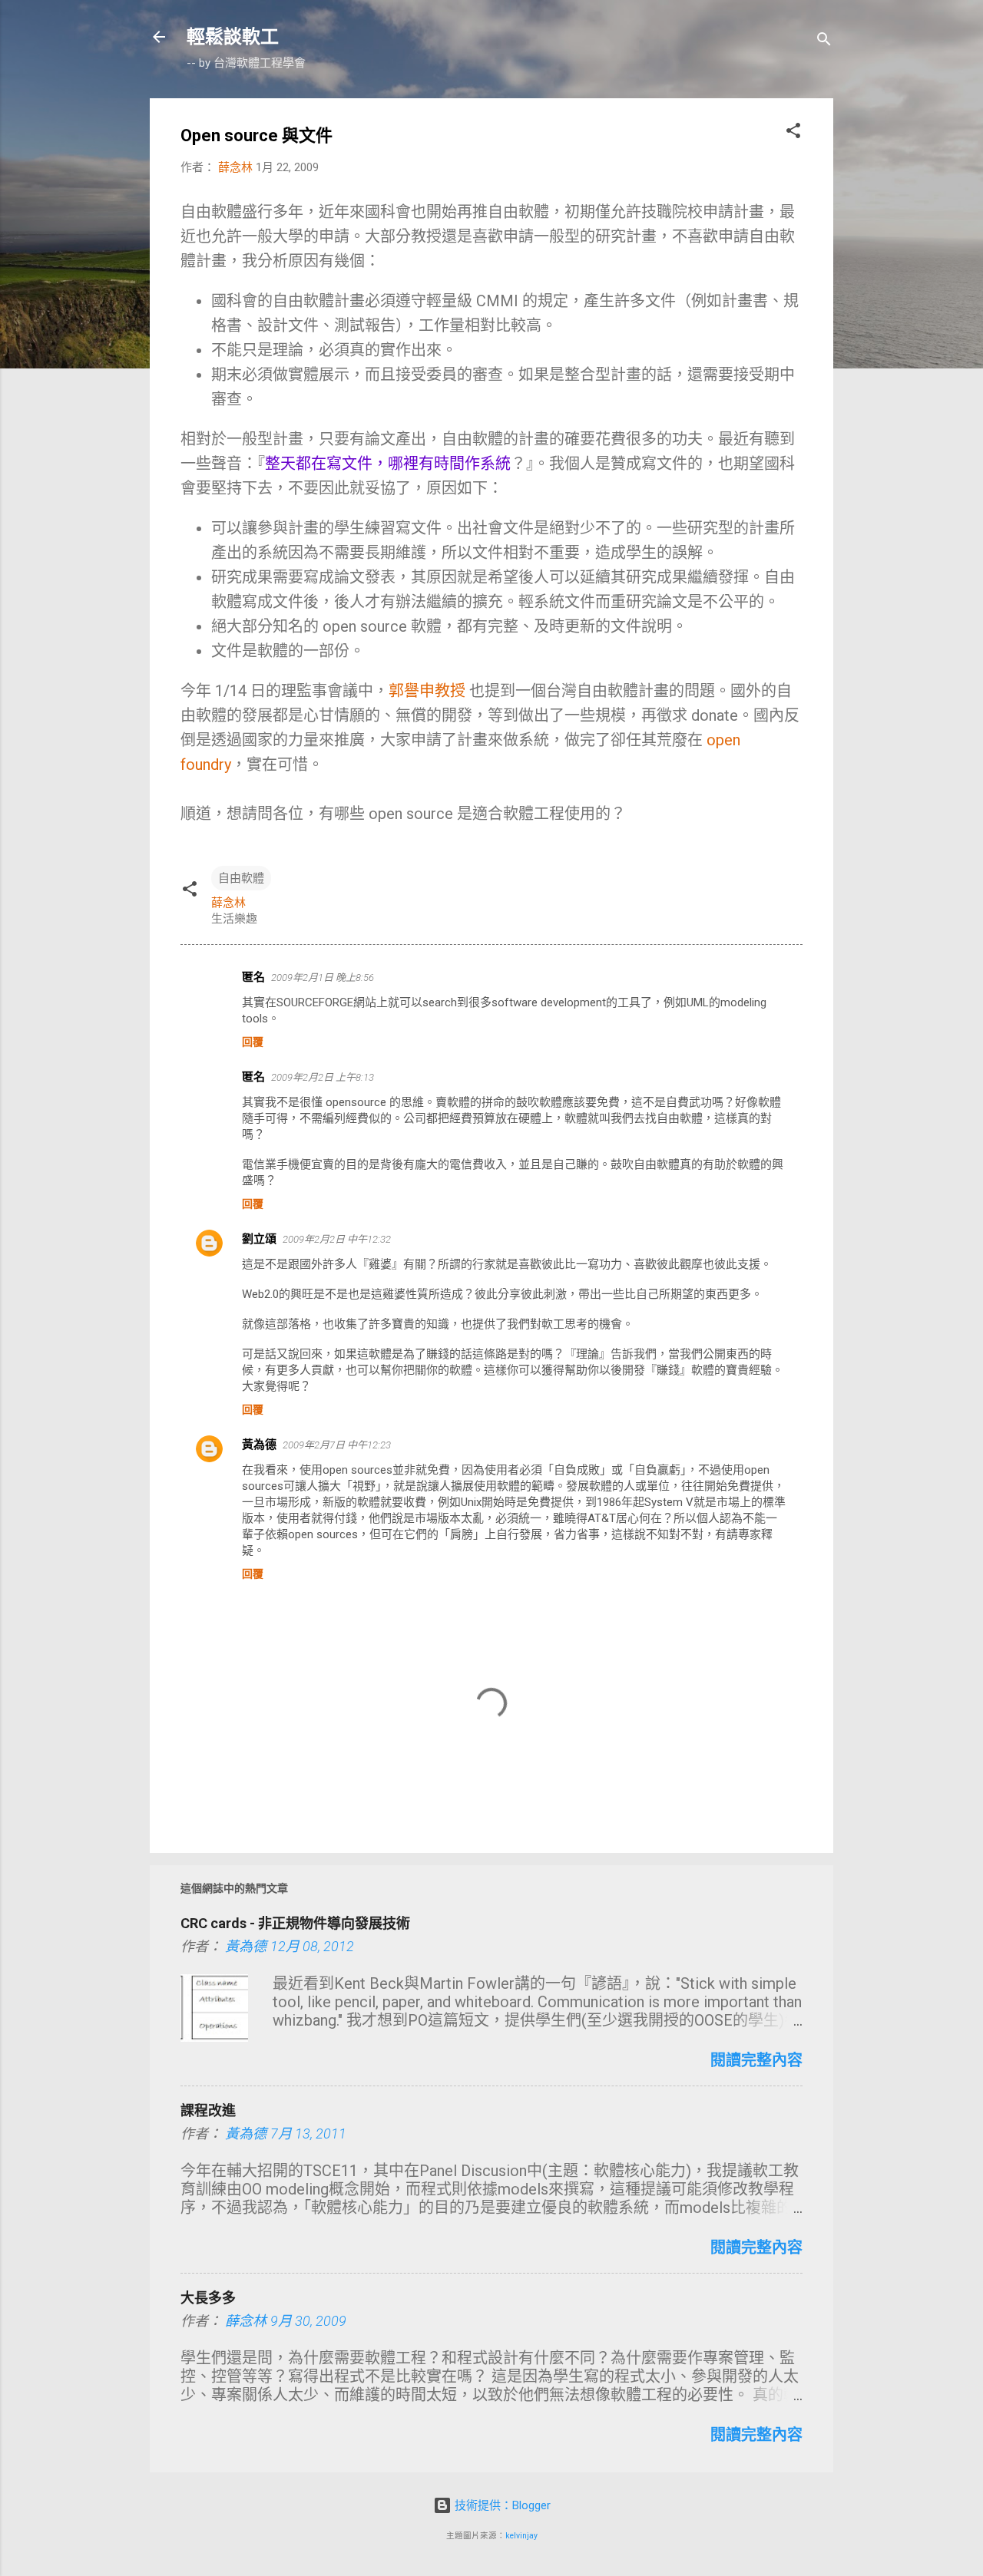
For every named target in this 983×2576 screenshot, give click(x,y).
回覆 (253, 1042)
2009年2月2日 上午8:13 (323, 1077)
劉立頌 (259, 1239)
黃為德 (259, 1445)
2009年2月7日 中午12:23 (337, 1445)
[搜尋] (824, 42)
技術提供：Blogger (501, 2505)
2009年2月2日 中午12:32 (337, 1239)
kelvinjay (521, 2536)
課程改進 (208, 2110)
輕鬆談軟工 (233, 37)
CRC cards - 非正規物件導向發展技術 (295, 1923)
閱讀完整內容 (756, 2060)
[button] (793, 133)
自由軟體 (241, 878)
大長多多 (208, 2298)
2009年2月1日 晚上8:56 (323, 978)
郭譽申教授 (429, 691)
